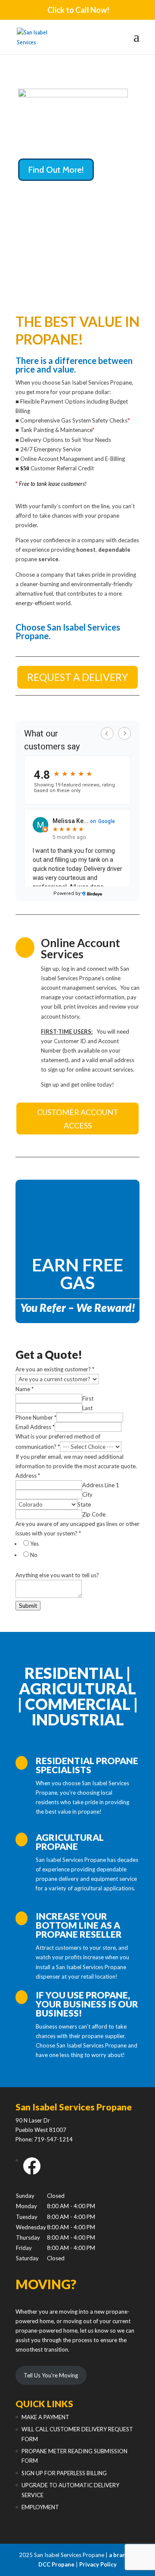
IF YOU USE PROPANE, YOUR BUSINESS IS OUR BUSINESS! (87, 2004)
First (88, 1398)
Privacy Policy (98, 2564)
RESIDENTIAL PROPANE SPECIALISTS (87, 1765)
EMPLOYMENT (40, 2507)
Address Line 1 (101, 1485)
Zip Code (94, 1514)
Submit (28, 1606)
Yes (34, 1544)
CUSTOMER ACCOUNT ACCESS (78, 1119)
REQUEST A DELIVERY (77, 677)
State (84, 1504)
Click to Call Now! (78, 10)
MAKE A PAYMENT (45, 2417)
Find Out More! (56, 170)
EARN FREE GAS (77, 1274)
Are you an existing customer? (55, 1369)
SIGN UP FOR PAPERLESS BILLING (64, 2473)
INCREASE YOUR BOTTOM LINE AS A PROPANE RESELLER (79, 1925)
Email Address (35, 1427)
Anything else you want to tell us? (57, 1575)
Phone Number (36, 1417)
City (87, 1495)
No (34, 1555)
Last (87, 1408)
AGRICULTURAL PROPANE (70, 1842)
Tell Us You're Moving (51, 2375)
